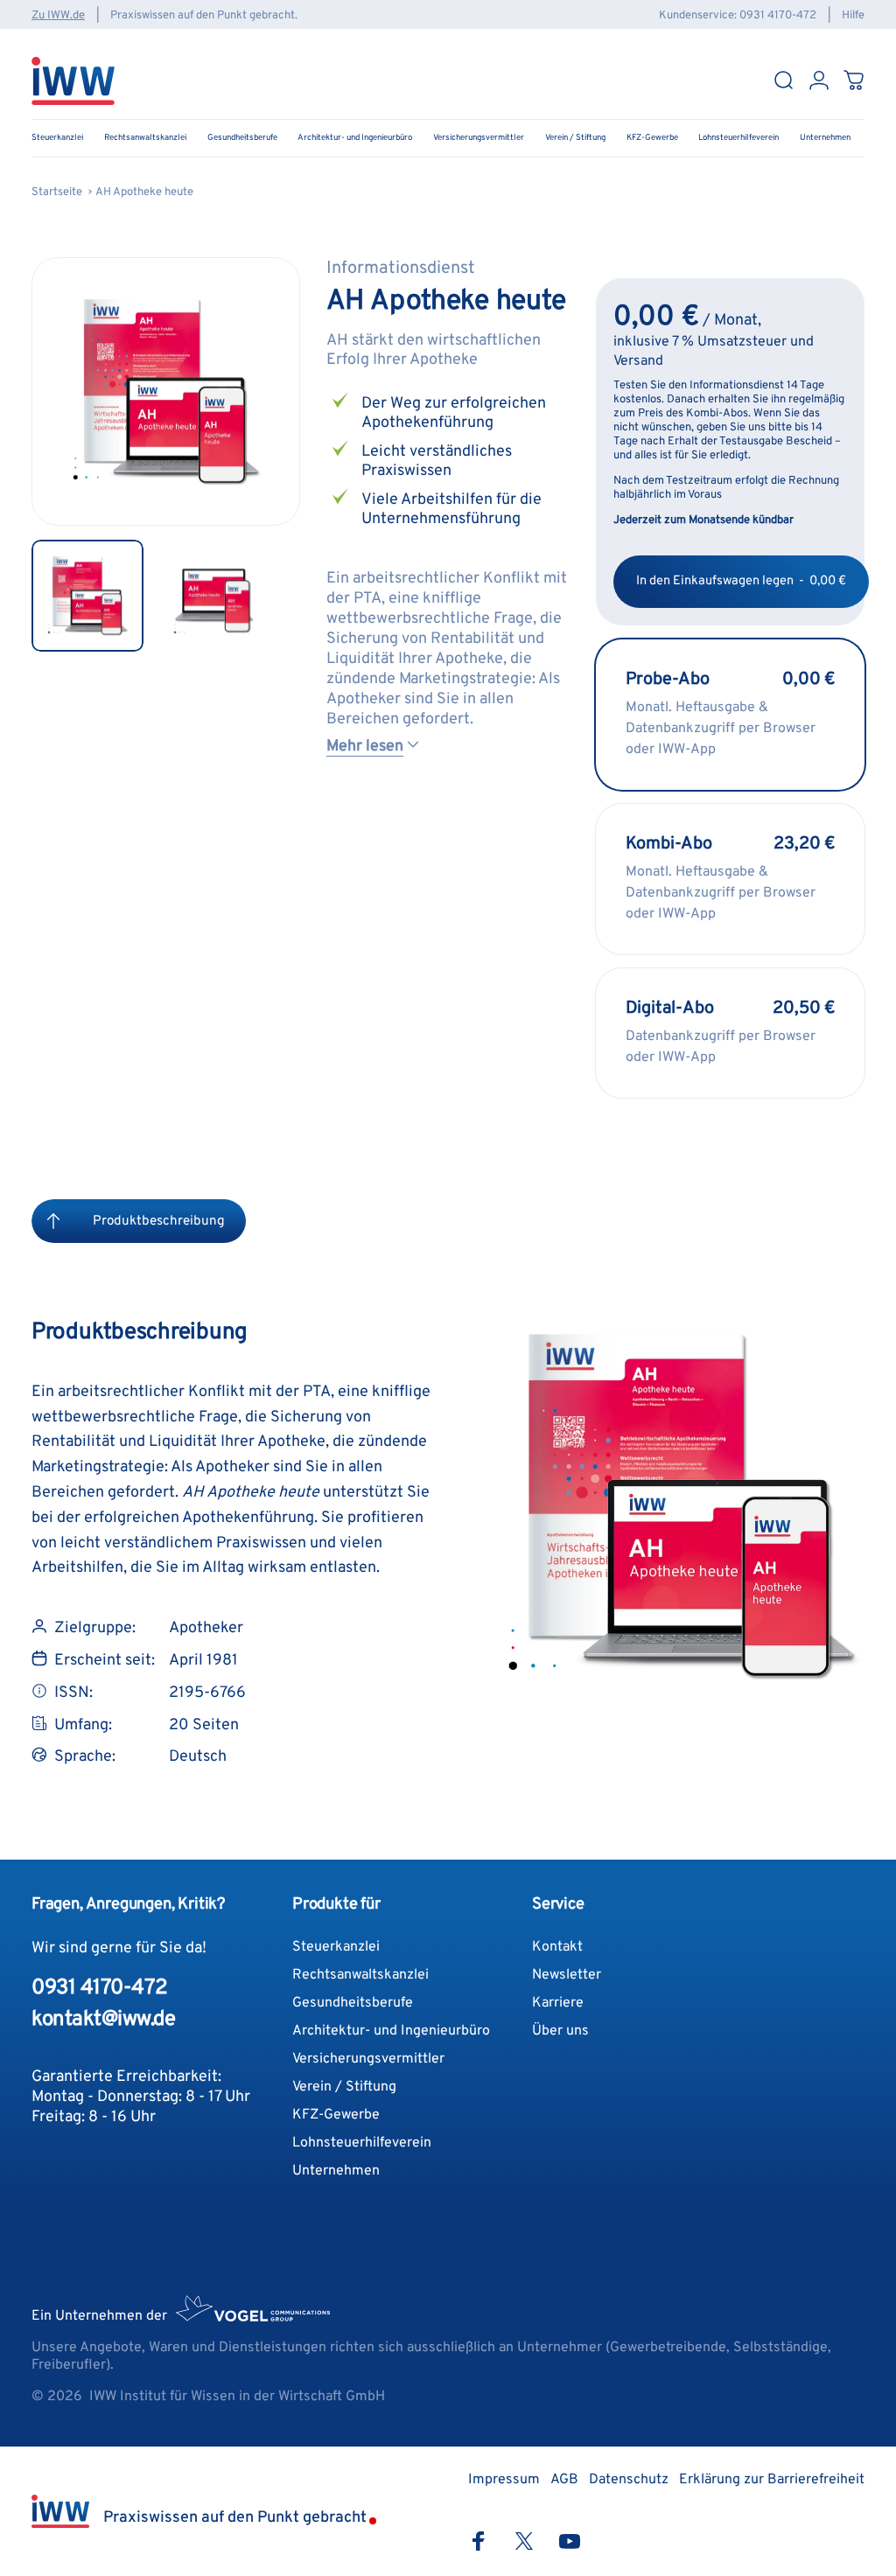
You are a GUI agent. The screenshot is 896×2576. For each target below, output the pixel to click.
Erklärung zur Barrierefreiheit (772, 2480)
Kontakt (557, 1947)
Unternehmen (336, 2171)
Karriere (558, 2003)
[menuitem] (53, 1221)
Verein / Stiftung (344, 2087)
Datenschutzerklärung (191, 2438)
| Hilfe (842, 16)
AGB (277, 2438)
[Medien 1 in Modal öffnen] (166, 391)
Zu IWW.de (58, 16)
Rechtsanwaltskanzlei (360, 1975)
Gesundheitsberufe (353, 2003)
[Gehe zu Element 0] (87, 596)
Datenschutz (629, 2480)
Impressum (332, 2438)
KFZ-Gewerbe (336, 2115)
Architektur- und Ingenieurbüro (391, 2031)
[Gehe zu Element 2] (213, 596)
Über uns (560, 2031)
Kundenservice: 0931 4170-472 (738, 16)
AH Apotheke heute (144, 192)
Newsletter (567, 1975)
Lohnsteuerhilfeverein (362, 2143)
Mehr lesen (365, 747)
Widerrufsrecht (74, 2438)
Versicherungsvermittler (368, 2059)
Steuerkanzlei (336, 1947)
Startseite (57, 192)
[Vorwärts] (258, 419)
